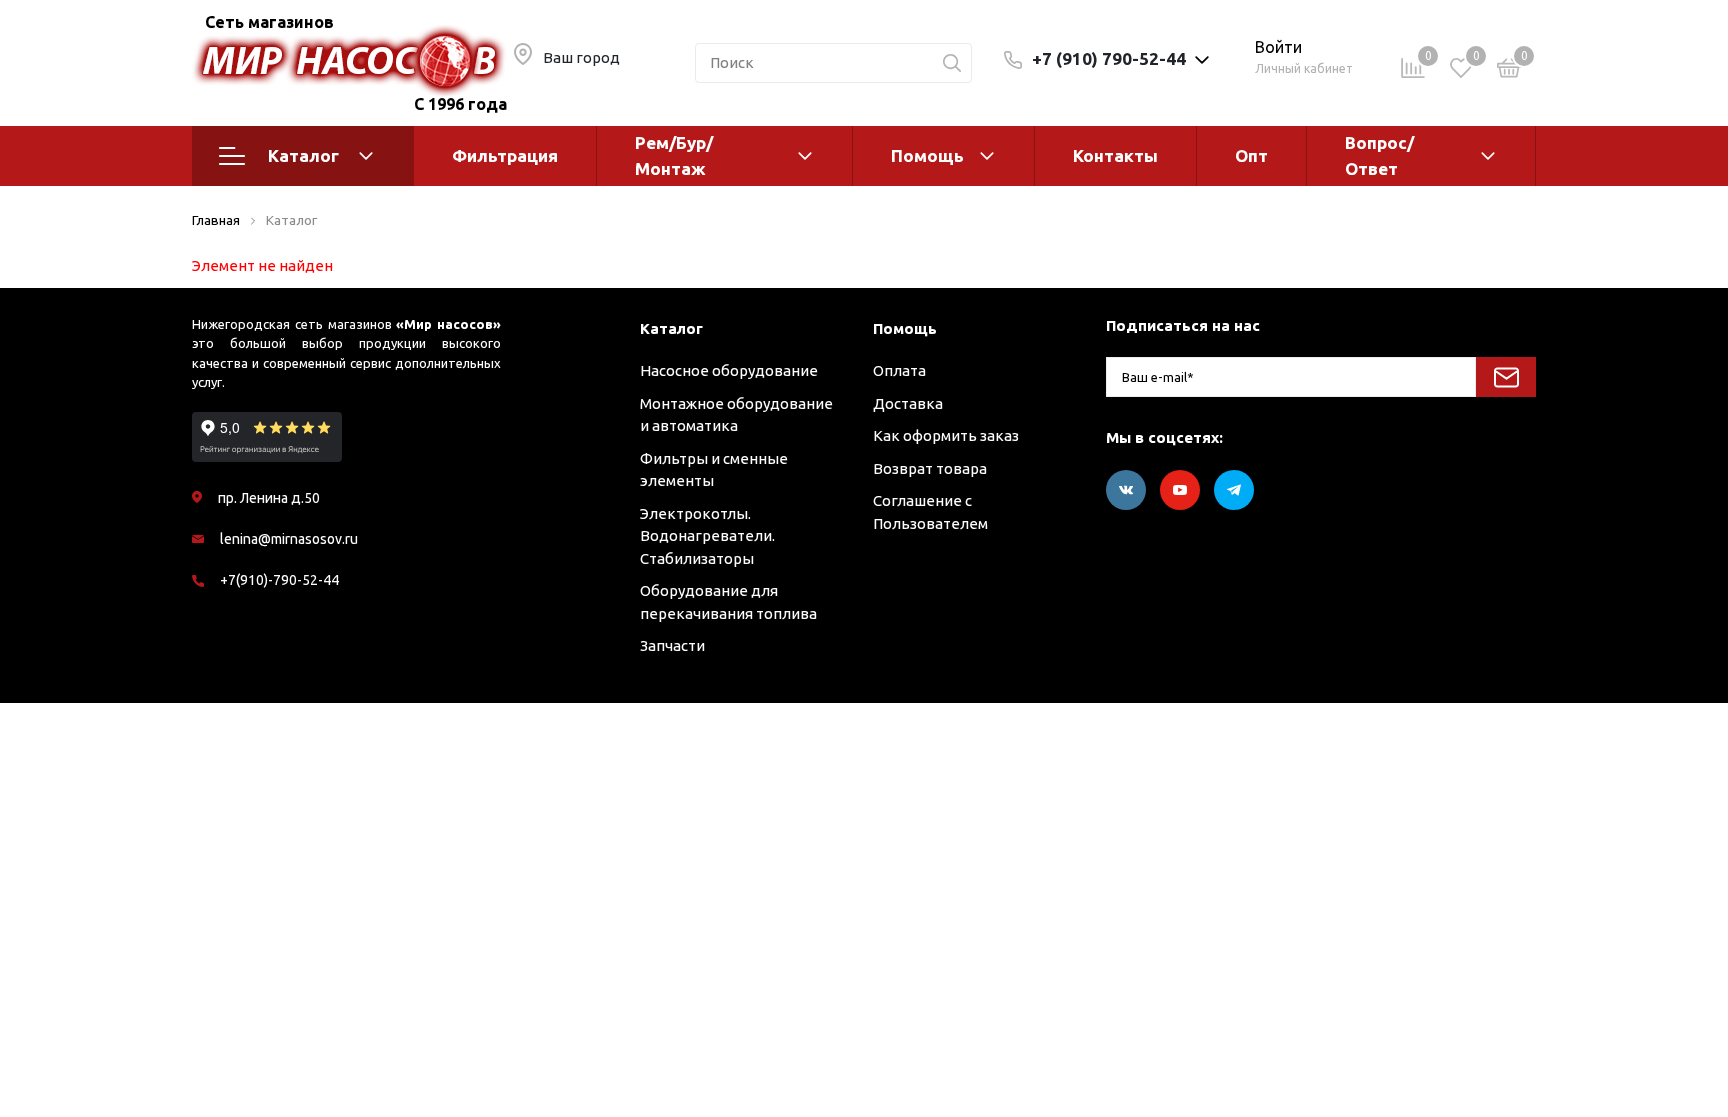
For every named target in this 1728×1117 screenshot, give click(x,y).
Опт (1251, 155)
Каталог (303, 155)
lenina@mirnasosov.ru (289, 539)
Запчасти (672, 645)
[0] (1509, 71)
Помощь (927, 155)
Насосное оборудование (729, 370)
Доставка (908, 403)
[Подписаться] (1506, 377)
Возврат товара (930, 468)
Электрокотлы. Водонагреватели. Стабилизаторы (707, 536)
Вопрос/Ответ (1379, 155)
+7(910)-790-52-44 (279, 580)
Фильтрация (505, 155)
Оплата (899, 370)
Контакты (1115, 155)
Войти (1278, 47)
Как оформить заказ (946, 435)
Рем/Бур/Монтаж (674, 155)
